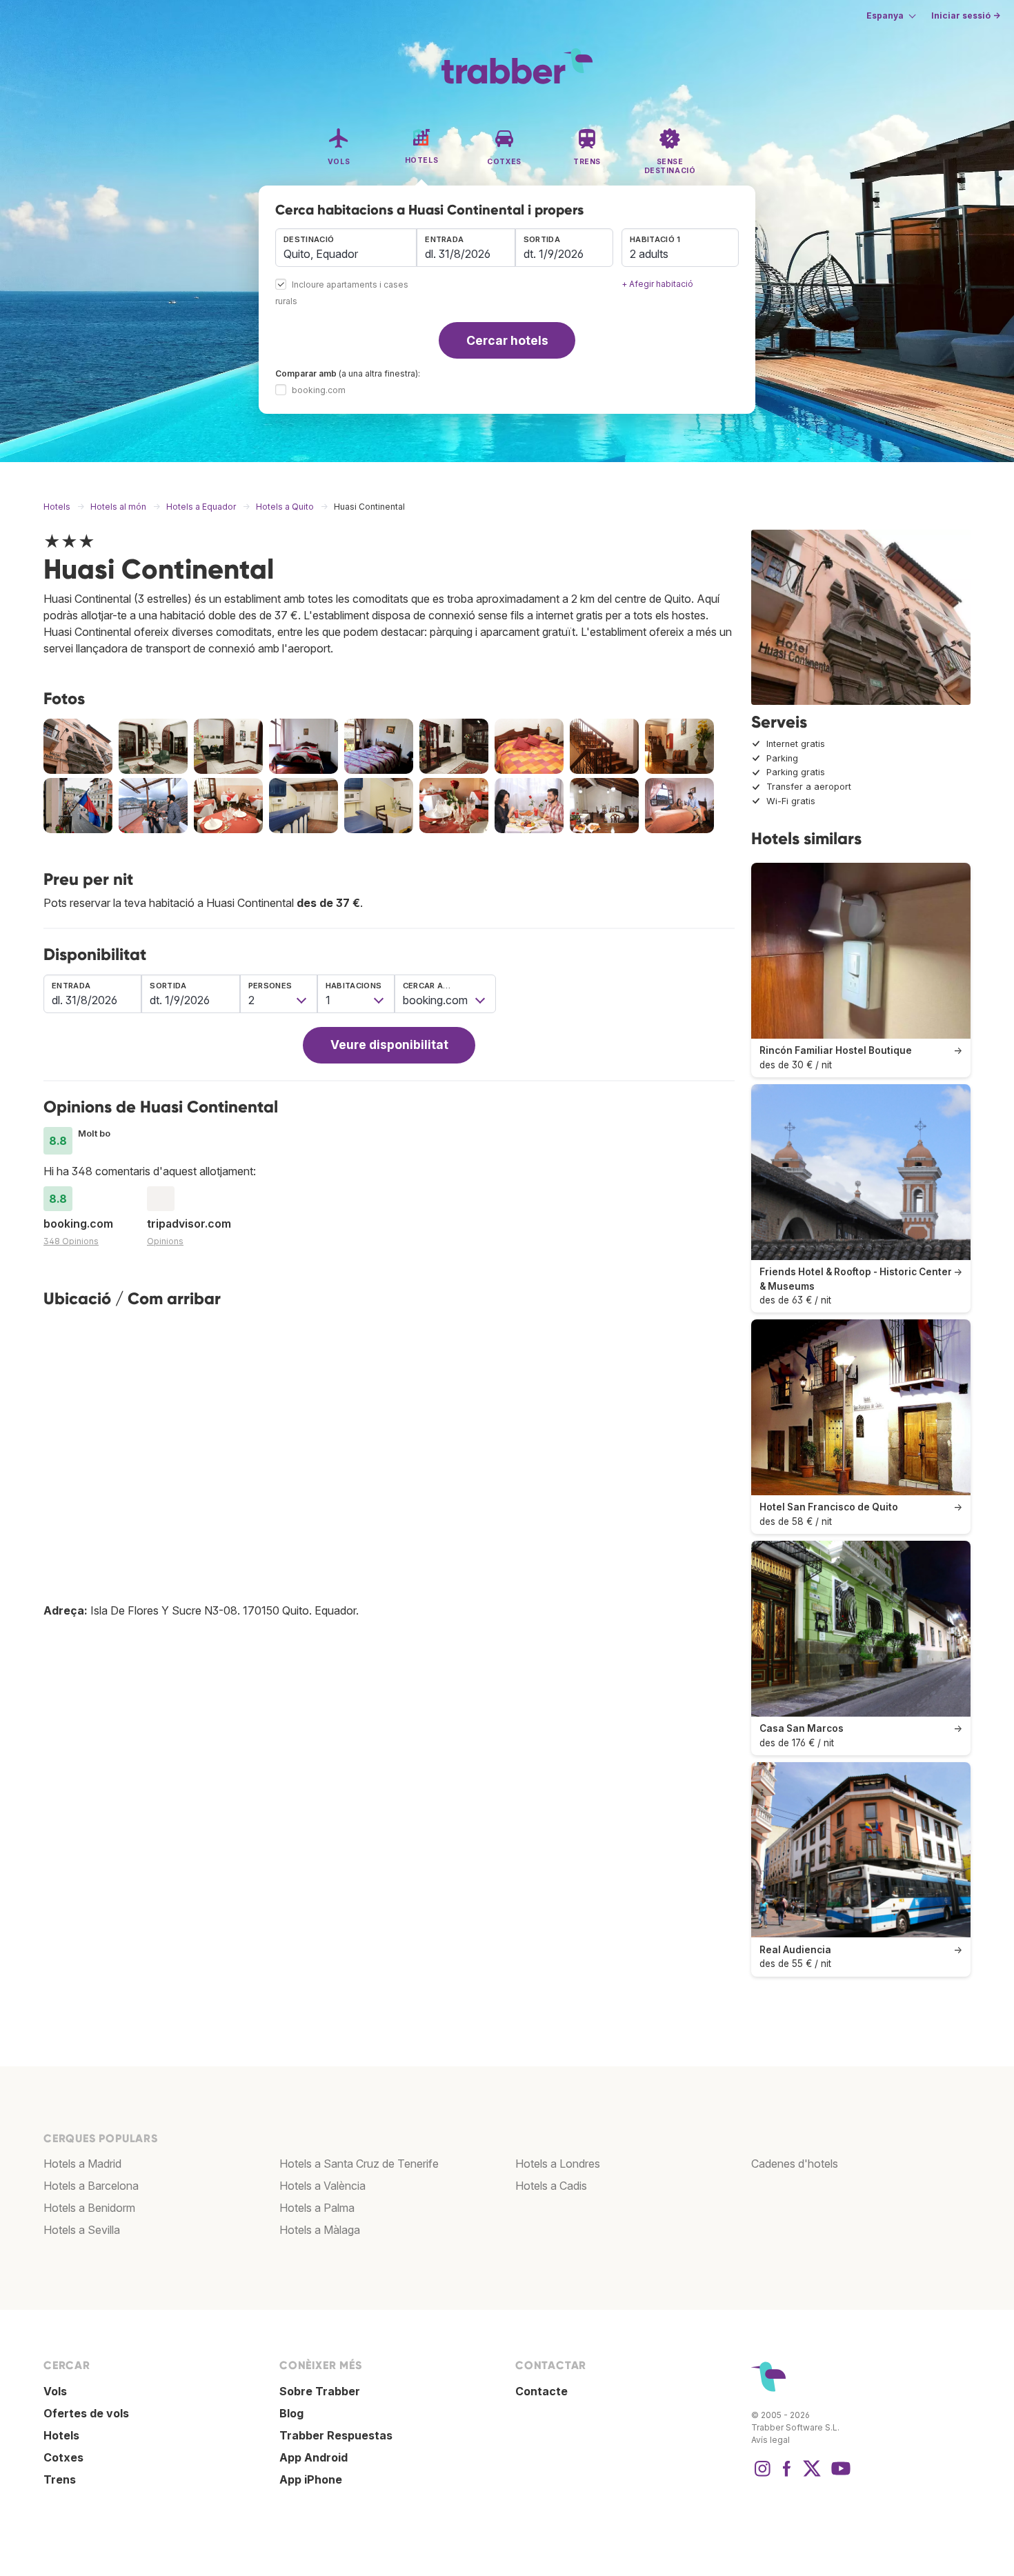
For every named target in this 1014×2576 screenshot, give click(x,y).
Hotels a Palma (317, 2208)
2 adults (649, 254)
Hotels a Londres (558, 2164)
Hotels (61, 2435)
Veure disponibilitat (389, 1045)
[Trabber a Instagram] (762, 2475)
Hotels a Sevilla (82, 2230)
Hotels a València (322, 2186)
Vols (55, 2391)
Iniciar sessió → (966, 16)
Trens (60, 2479)
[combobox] (346, 248)
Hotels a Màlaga (320, 2230)
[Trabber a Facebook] (787, 2475)
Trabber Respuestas (336, 2435)
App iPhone (311, 2479)
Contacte (541, 2391)
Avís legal (771, 2440)
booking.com (319, 390)
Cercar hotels (507, 340)
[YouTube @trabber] (839, 2475)
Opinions (165, 1241)
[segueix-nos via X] (812, 2475)
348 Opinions (71, 1241)
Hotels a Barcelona (91, 2186)
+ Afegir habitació (657, 284)
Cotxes (63, 2457)
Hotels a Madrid (82, 2164)
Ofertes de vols (86, 2413)
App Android (314, 2457)
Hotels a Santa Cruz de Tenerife (359, 2164)
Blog (291, 2413)
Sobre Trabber (320, 2391)
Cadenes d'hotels (795, 2164)
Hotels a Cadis (551, 2186)
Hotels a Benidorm (89, 2208)
